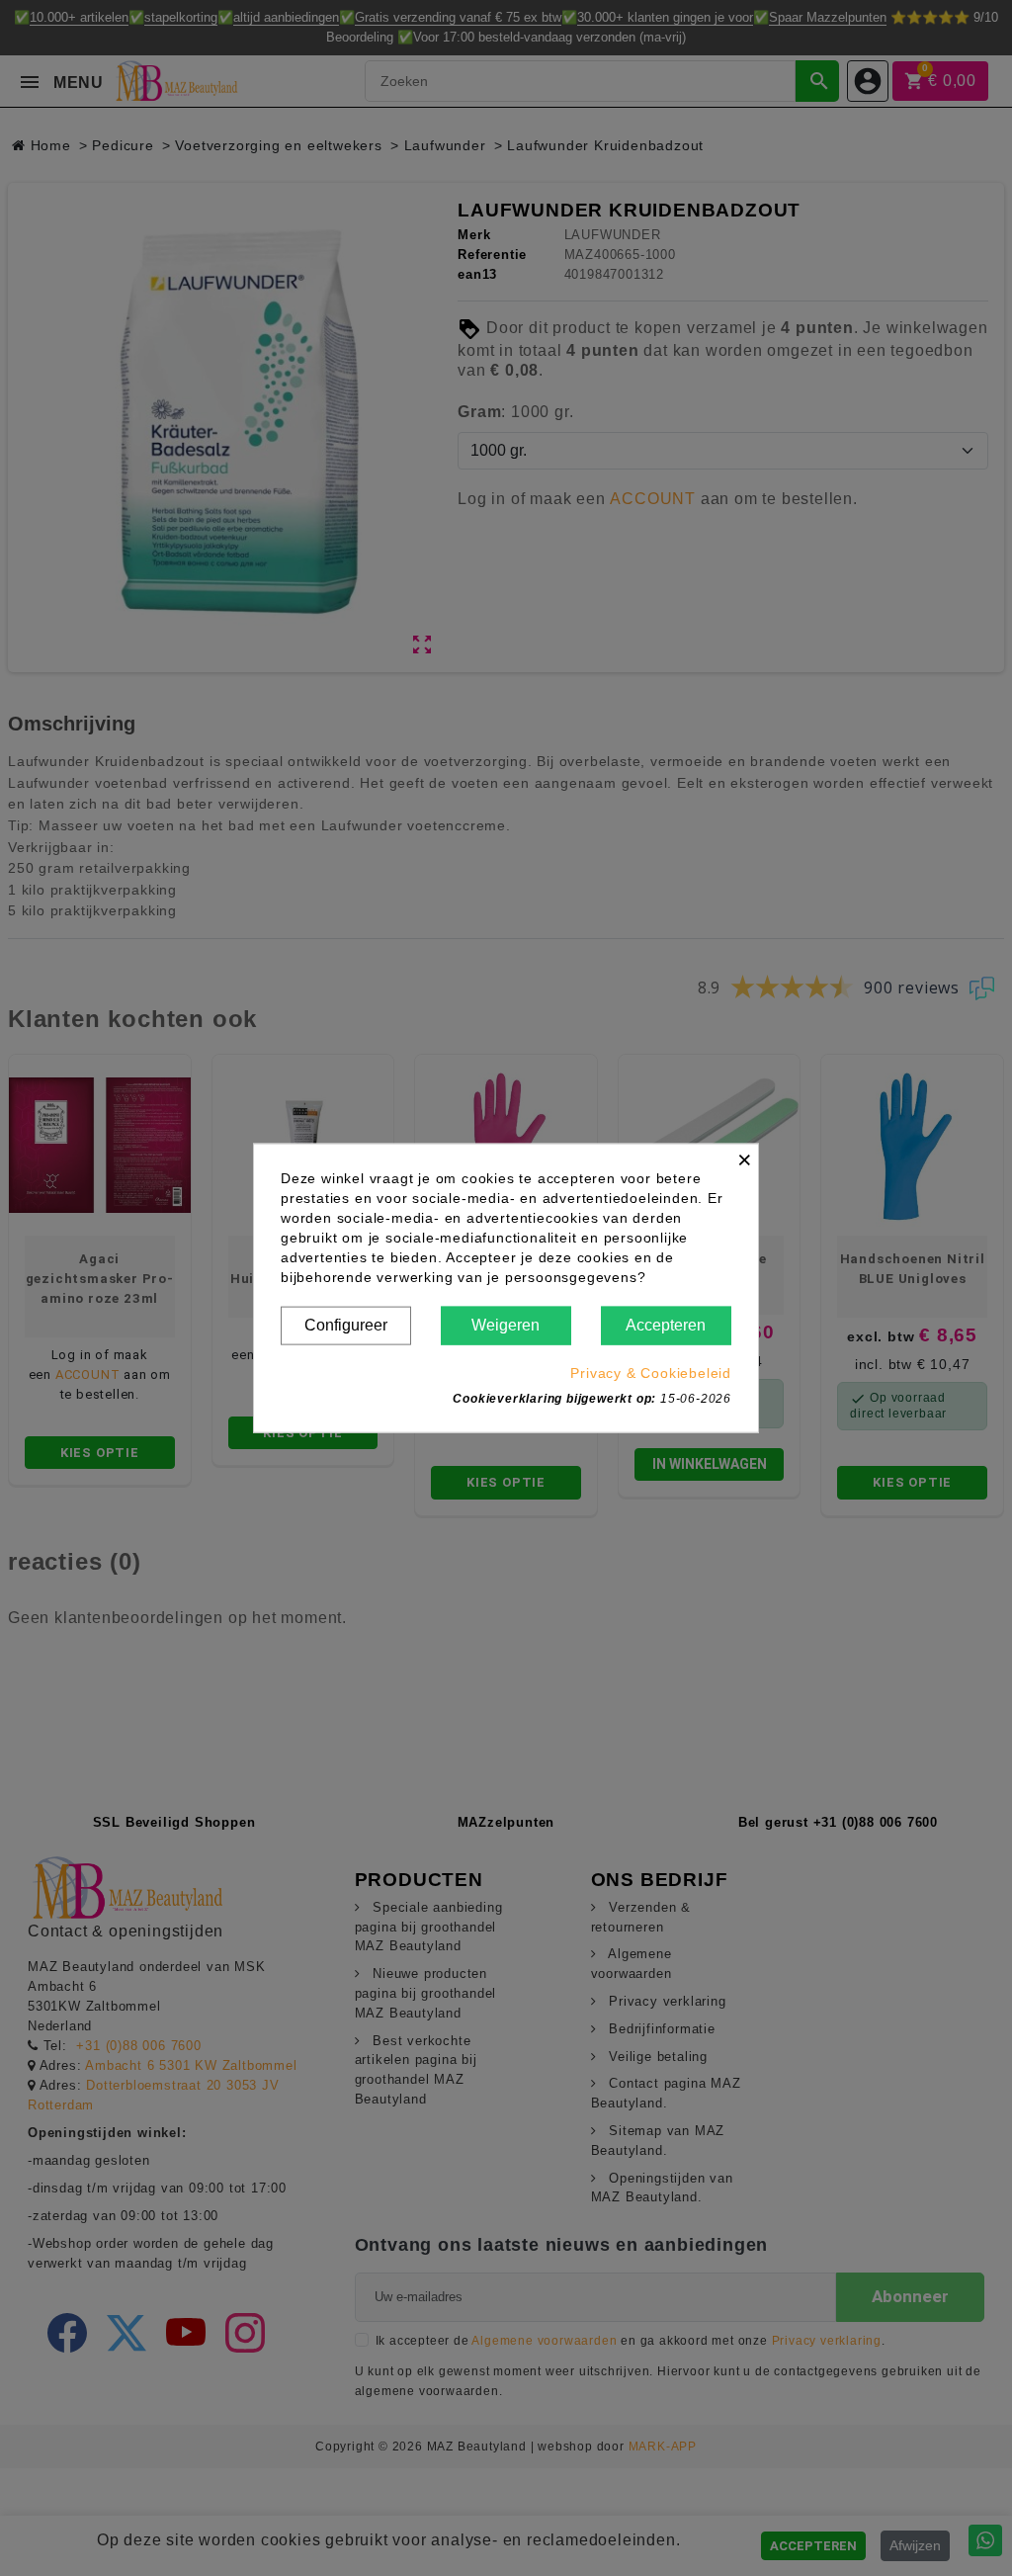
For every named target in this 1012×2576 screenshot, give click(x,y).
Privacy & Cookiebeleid (651, 1372)
